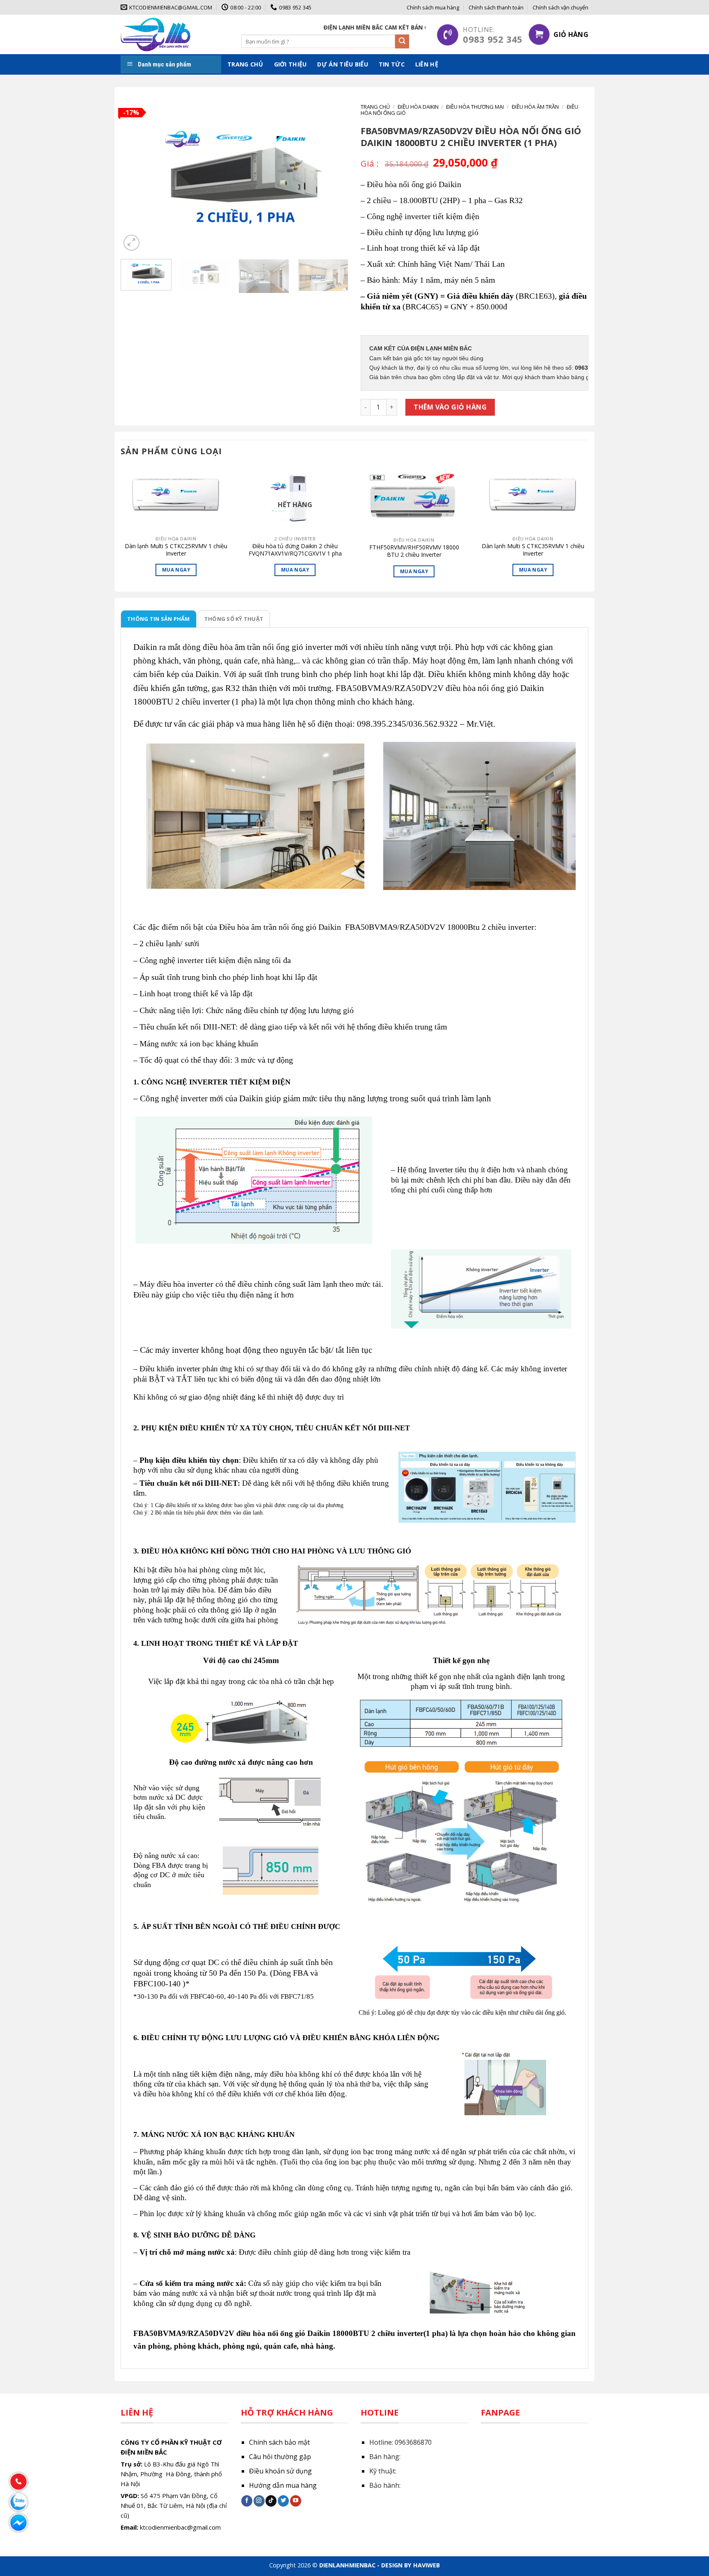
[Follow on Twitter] (283, 2501)
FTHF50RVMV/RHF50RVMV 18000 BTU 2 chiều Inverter (414, 551)
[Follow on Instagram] (259, 2501)
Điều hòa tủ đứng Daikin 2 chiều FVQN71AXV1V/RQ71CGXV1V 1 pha (295, 550)
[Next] (334, 178)
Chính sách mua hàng (433, 7)
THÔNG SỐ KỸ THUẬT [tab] (234, 619)
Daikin (146, 647)
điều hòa (218, 647)
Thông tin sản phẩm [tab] (159, 619)
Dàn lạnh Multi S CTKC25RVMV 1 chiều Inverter (176, 550)
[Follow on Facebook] (247, 2501)
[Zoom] (132, 243)
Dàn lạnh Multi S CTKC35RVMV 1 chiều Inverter (533, 550)
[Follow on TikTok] (271, 2501)
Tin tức (392, 64)
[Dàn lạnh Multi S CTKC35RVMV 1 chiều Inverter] (533, 498)
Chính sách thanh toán (496, 7)
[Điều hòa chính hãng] (156, 34)
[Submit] (402, 41)
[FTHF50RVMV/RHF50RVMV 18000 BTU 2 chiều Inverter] (414, 499)
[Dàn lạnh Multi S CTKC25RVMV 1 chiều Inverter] (176, 498)
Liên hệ (427, 64)
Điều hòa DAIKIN (418, 107)
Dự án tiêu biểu (342, 64)
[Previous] (135, 178)
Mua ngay (176, 570)
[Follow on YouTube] (296, 2501)
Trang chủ (245, 64)
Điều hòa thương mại (475, 107)
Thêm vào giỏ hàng (450, 407)
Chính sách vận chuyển (560, 7)
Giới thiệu (290, 64)
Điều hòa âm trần (535, 107)
